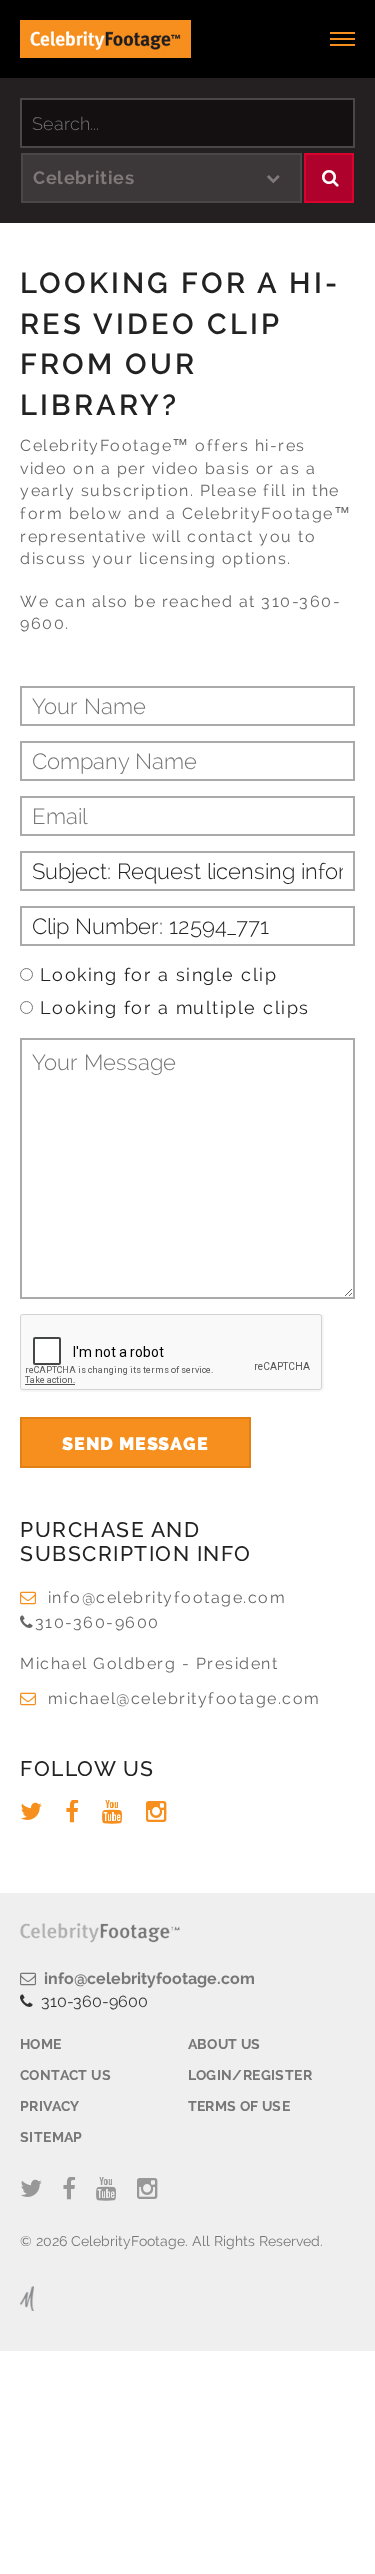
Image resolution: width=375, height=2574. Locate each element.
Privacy (50, 2106)
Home (41, 2044)
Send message (135, 1443)
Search (329, 178)
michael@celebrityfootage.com (184, 1698)
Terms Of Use (239, 2106)
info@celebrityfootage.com (167, 1597)
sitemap (51, 2137)
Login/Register (250, 2075)
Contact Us (65, 2075)
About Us (224, 2044)
